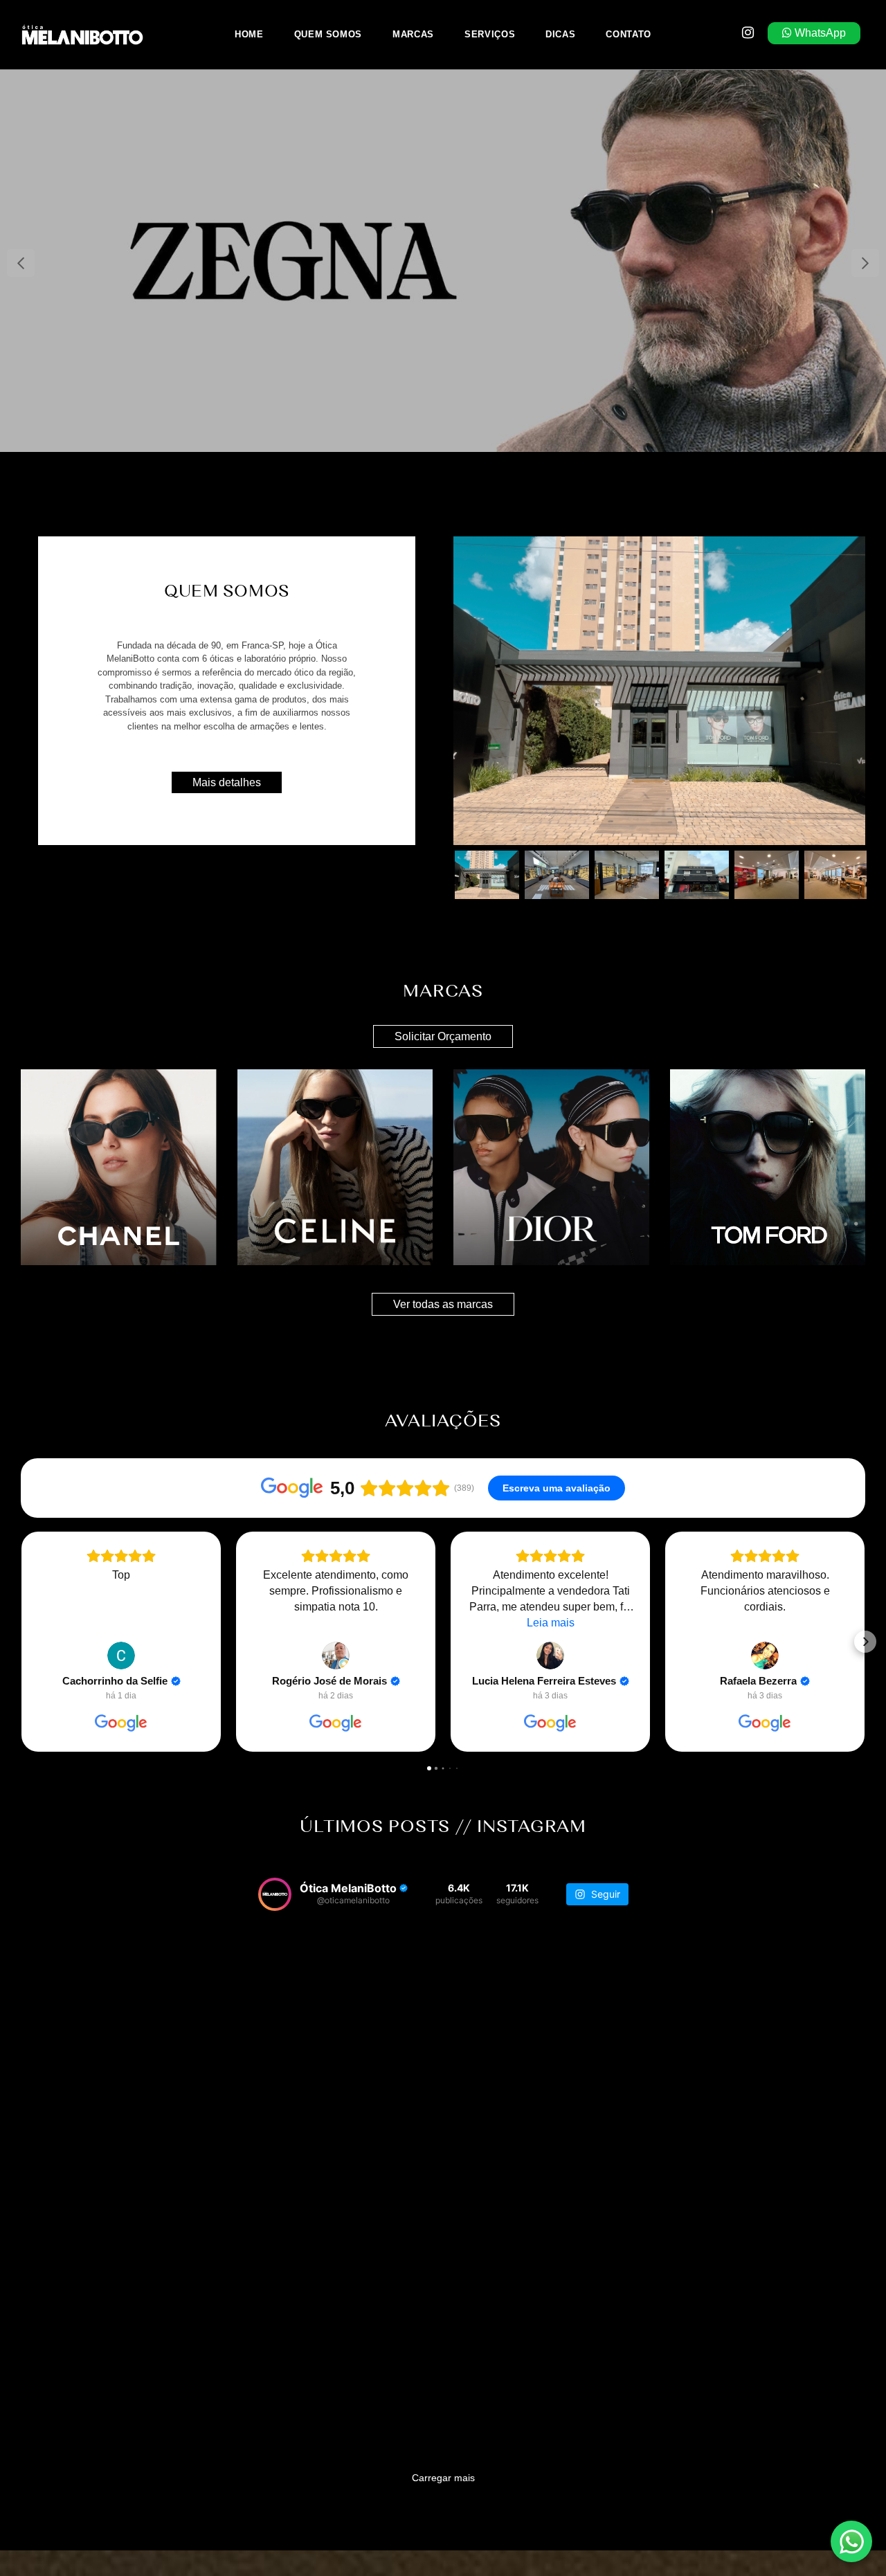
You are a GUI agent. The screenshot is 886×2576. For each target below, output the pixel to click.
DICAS (560, 34)
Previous (21, 263)
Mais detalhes (227, 782)
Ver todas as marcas (443, 1304)
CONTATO (629, 34)
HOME (249, 34)
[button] (21, 1642)
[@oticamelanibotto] (275, 1894)
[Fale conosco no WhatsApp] (851, 2541)
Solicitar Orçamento (443, 1036)
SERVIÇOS (490, 34)
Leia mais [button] (551, 1623)
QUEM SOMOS (328, 34)
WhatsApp (819, 33)
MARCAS (413, 34)
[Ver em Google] (121, 1656)
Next (865, 263)
